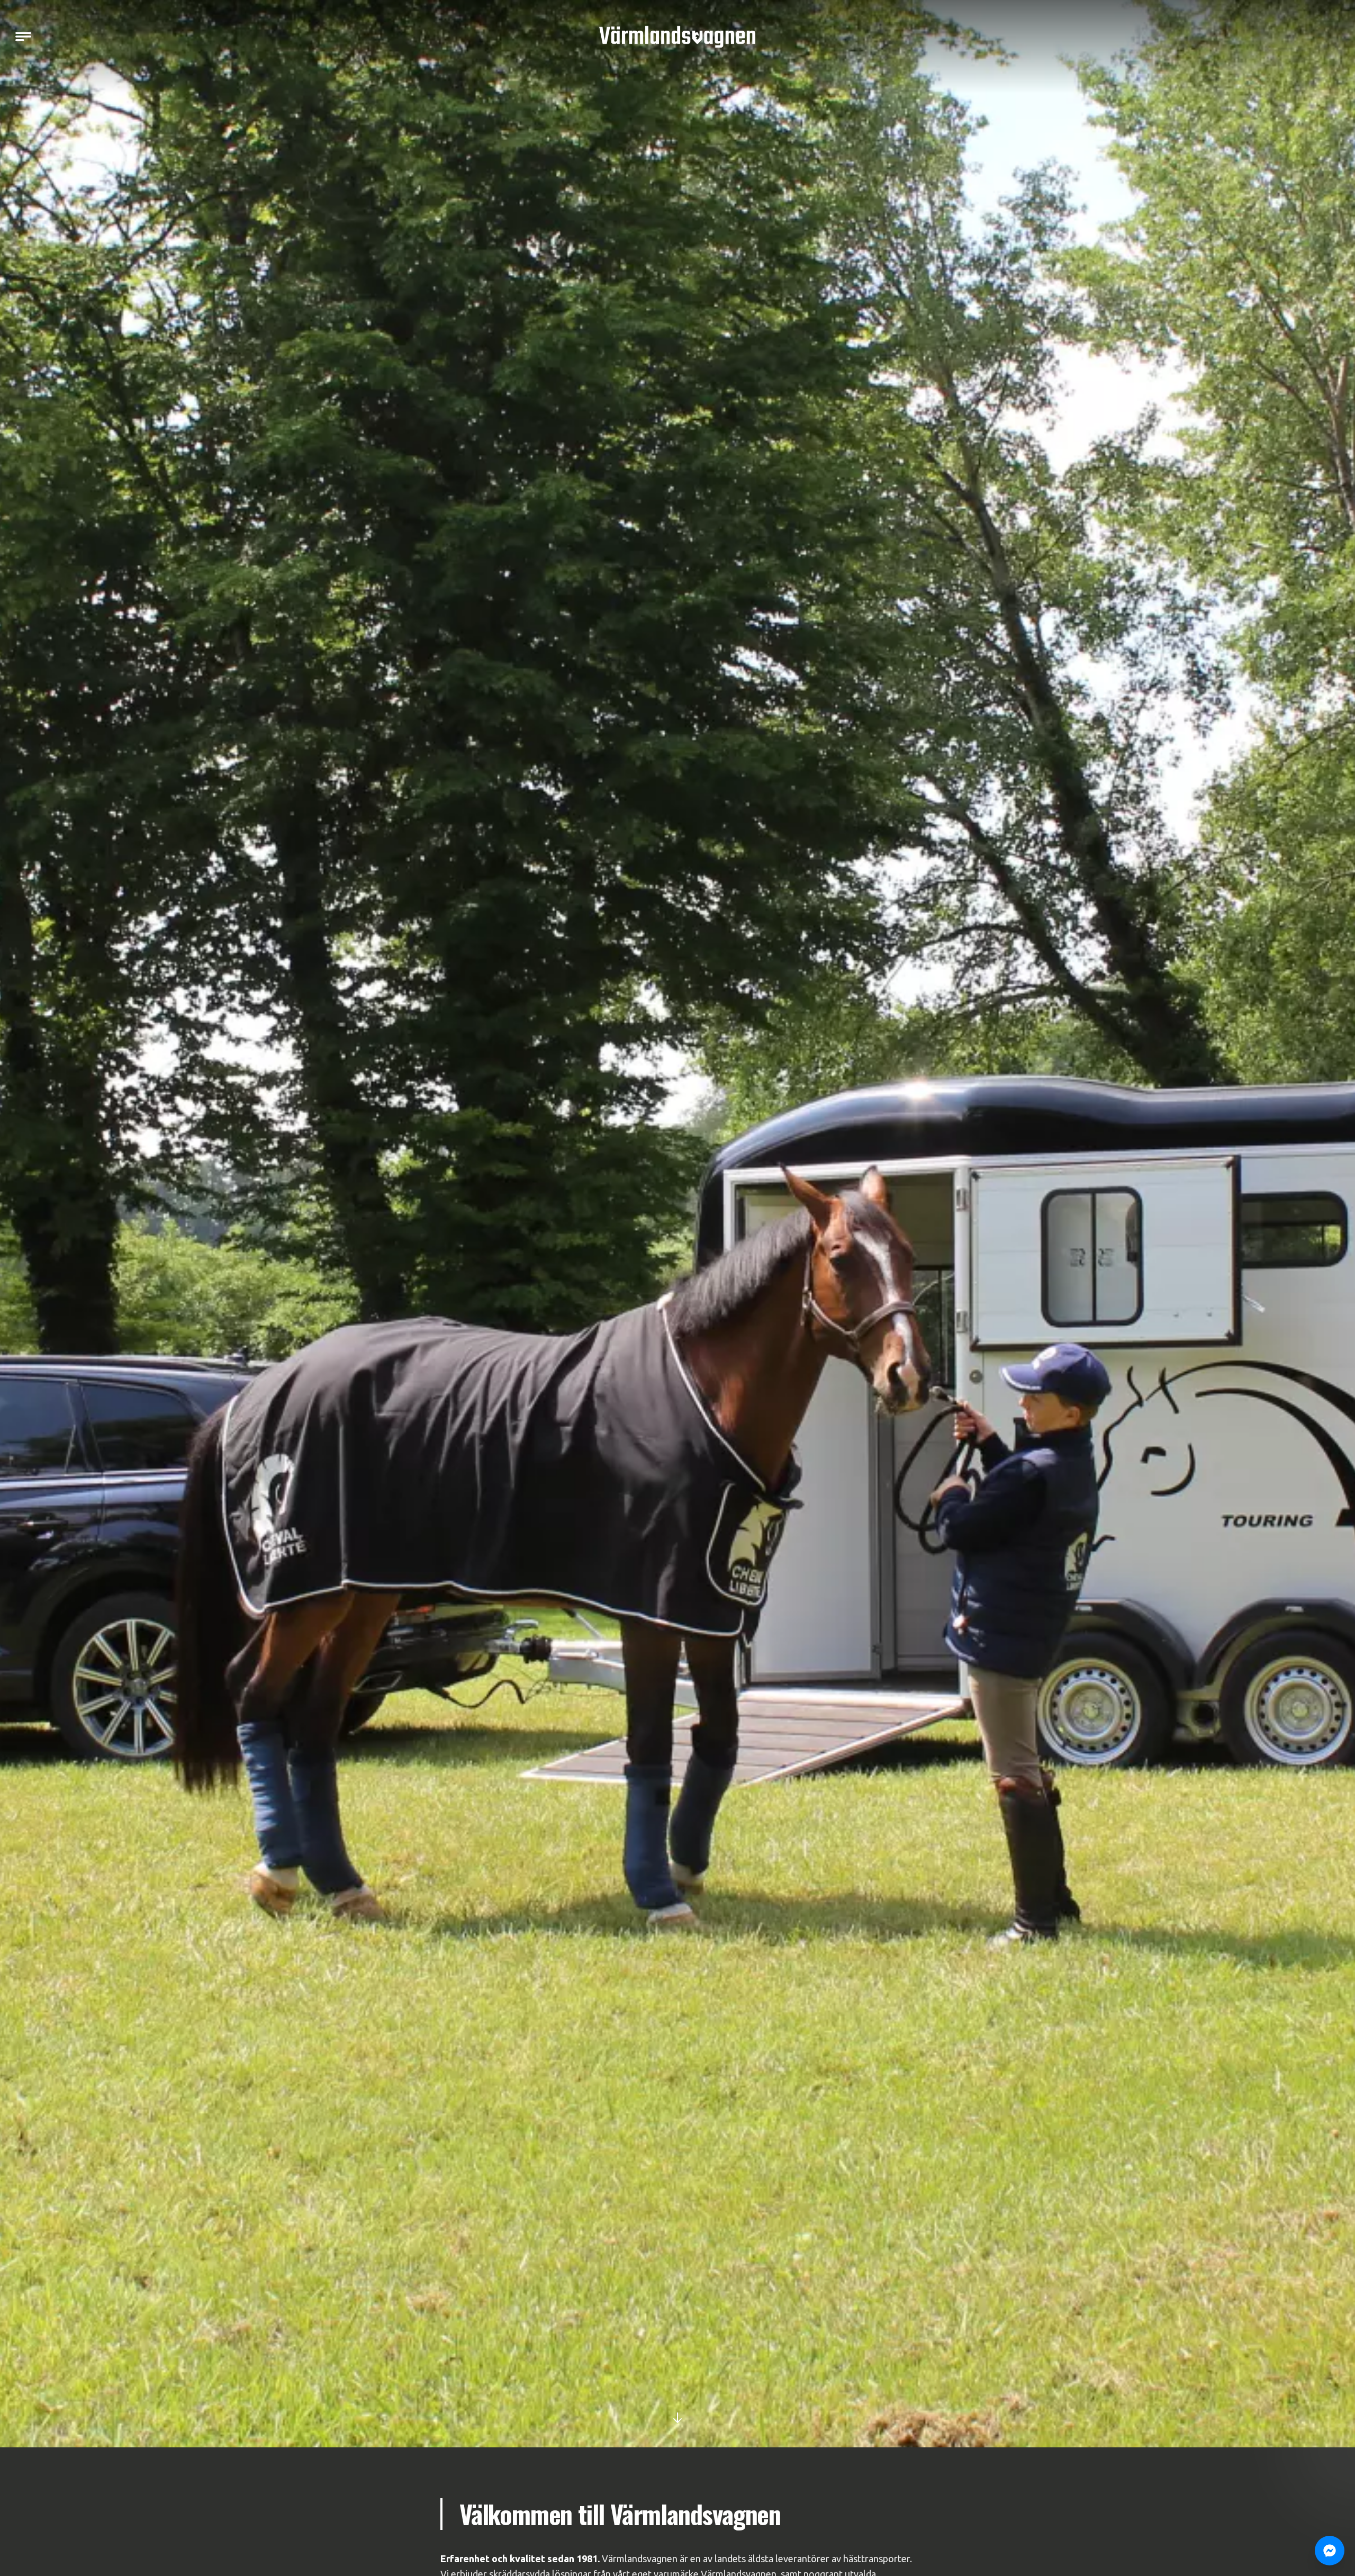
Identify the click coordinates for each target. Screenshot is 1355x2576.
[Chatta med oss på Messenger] (1330, 2551)
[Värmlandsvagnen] (677, 37)
